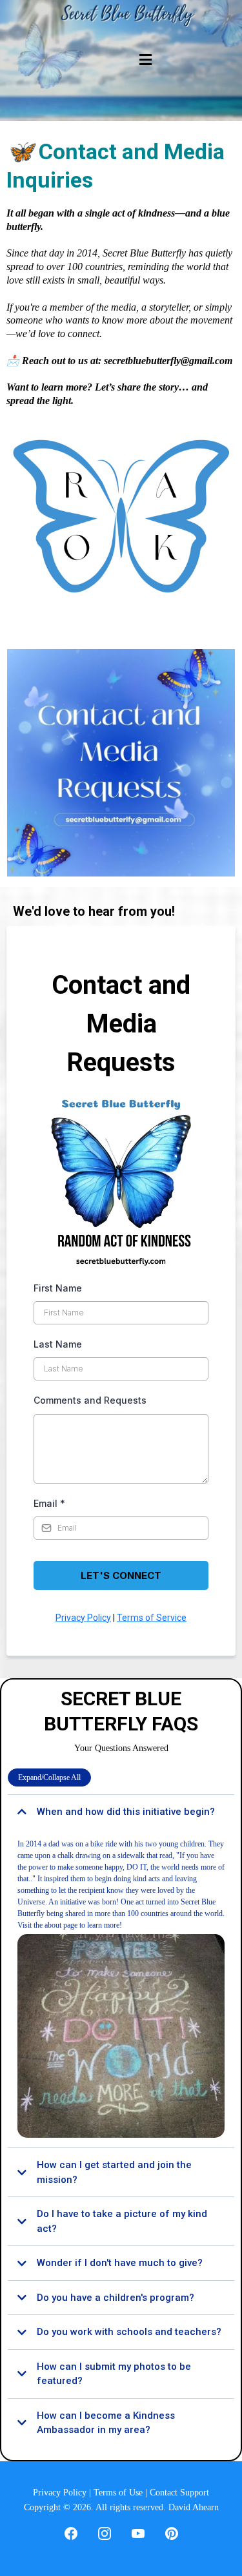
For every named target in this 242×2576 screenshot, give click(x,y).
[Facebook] (71, 2533)
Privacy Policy (83, 1618)
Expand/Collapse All (49, 1777)
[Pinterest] (172, 2533)
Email (49, 1503)
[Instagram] (105, 2533)
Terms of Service (152, 1618)
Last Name (58, 1344)
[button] (144, 61)
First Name (58, 1288)
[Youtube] (138, 2533)
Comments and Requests (90, 1400)
